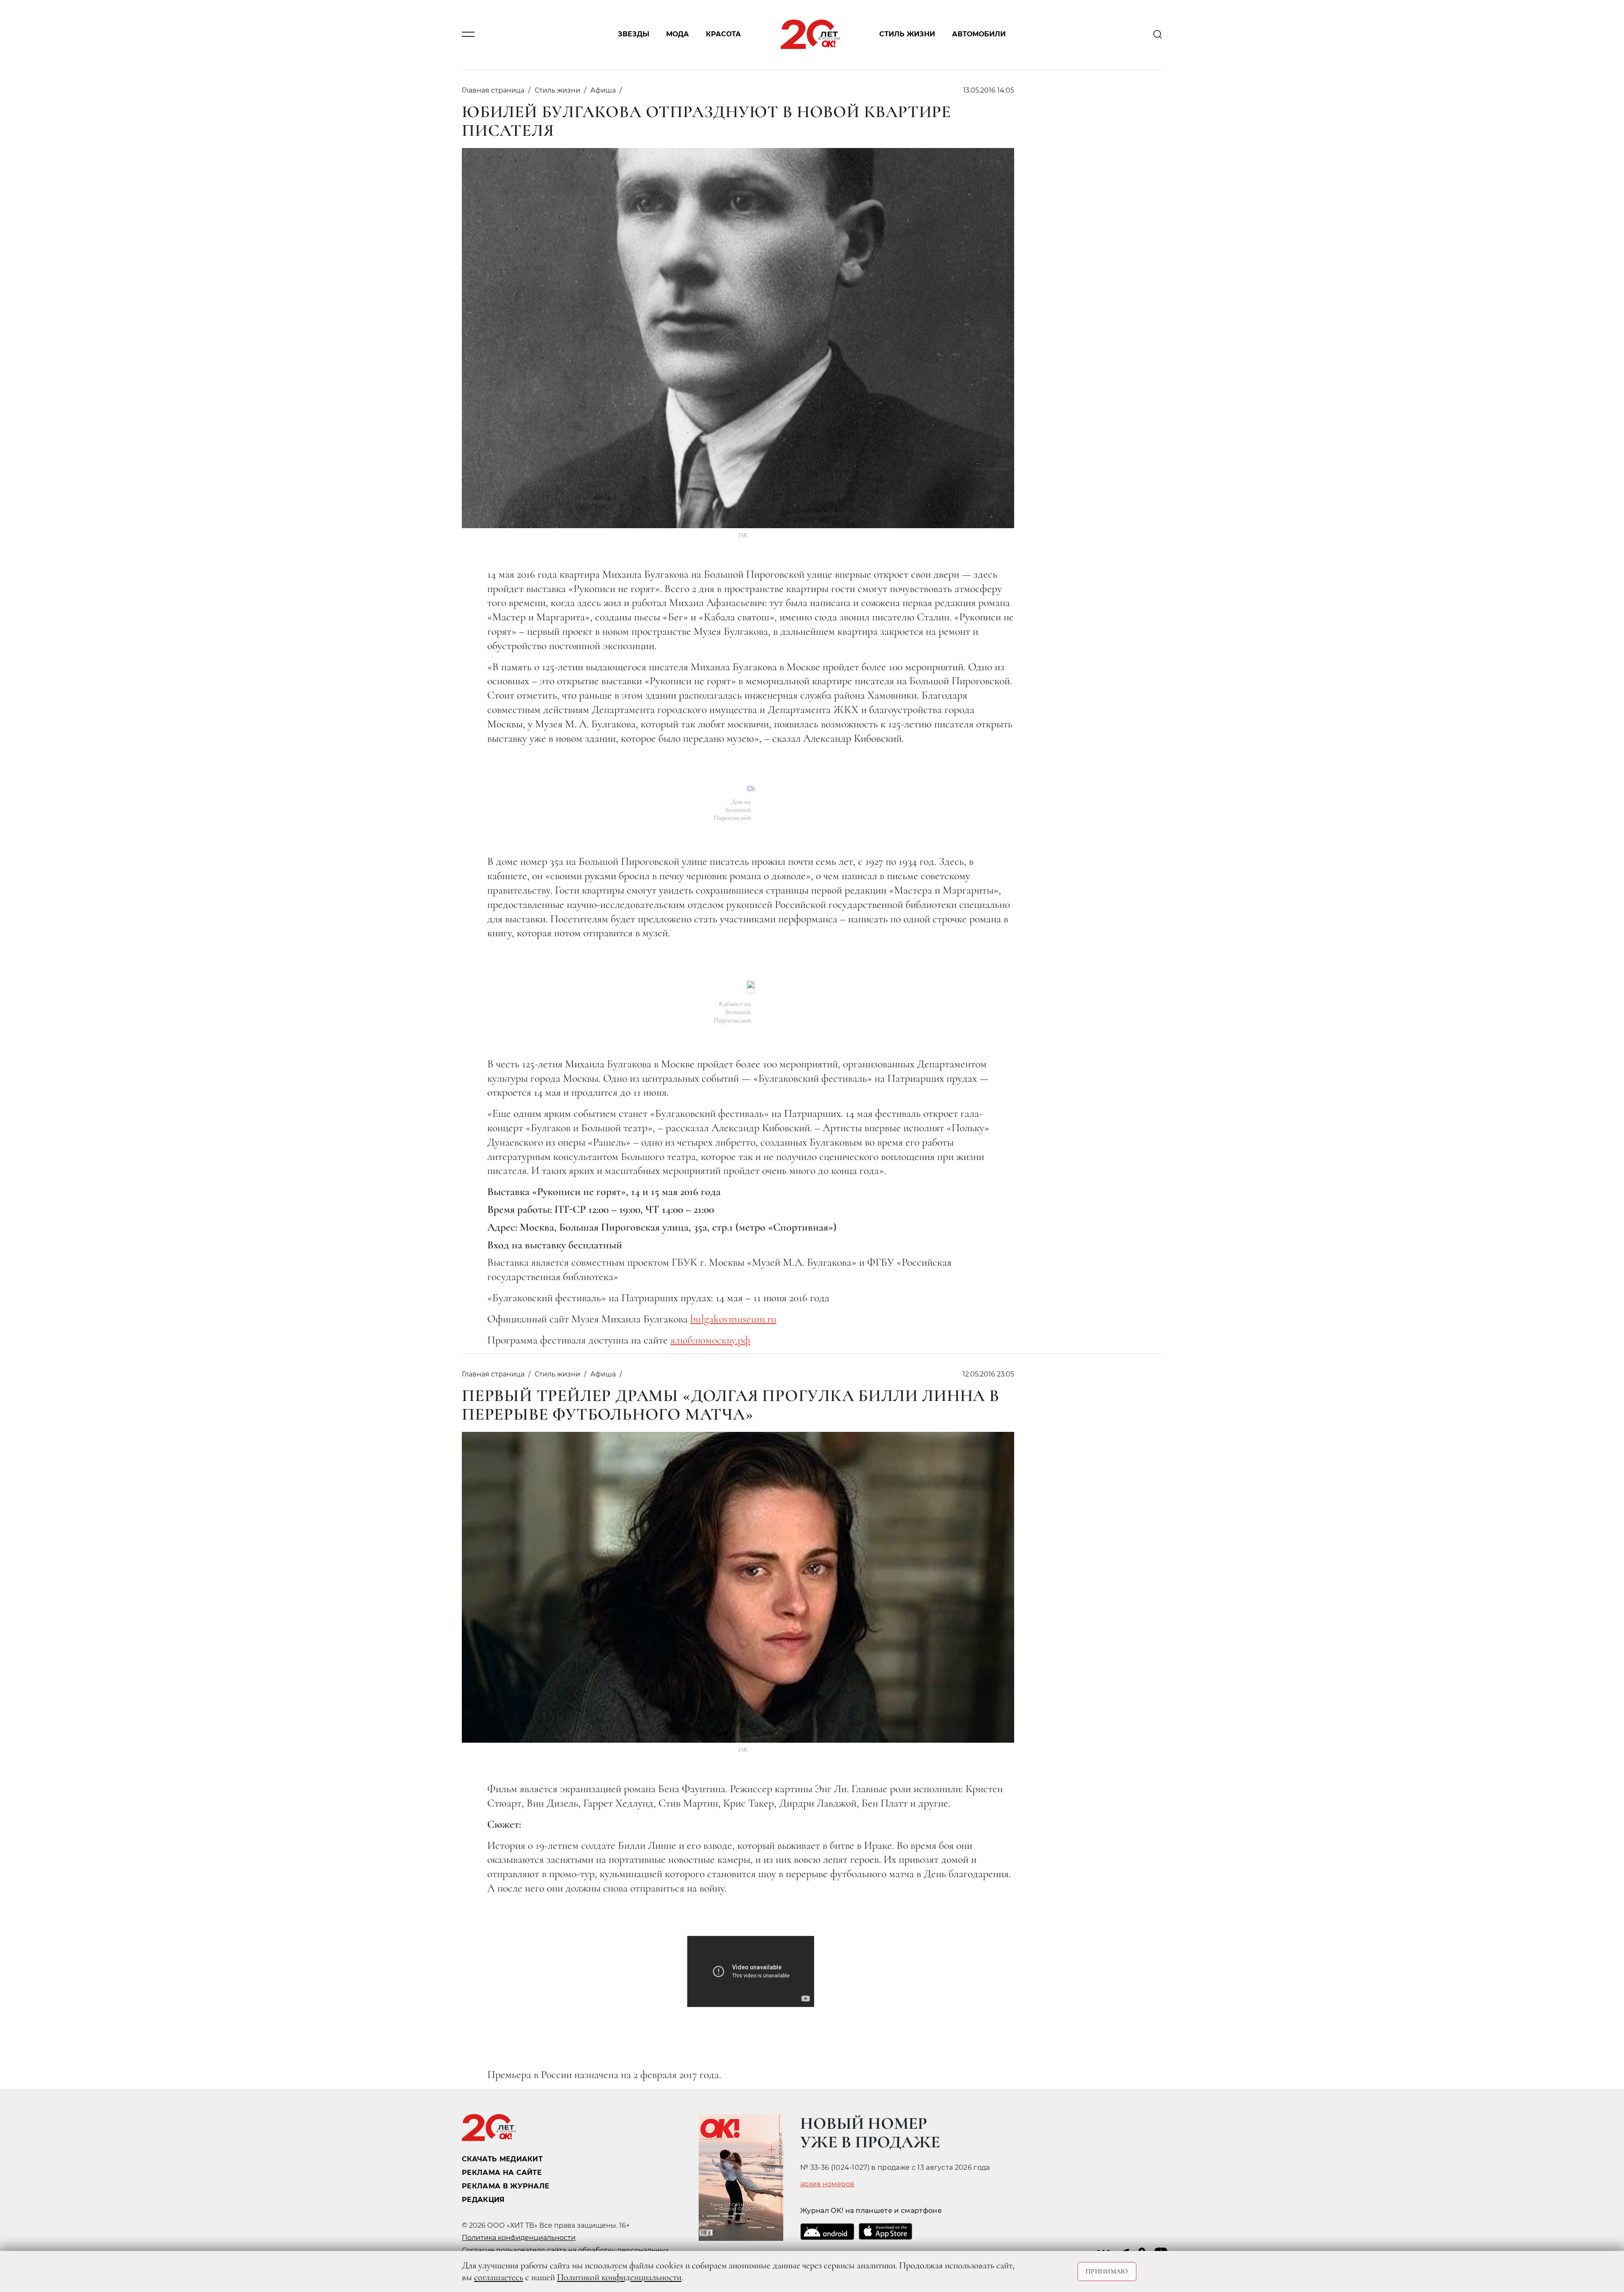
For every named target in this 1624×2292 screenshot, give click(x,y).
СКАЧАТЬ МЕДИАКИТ (502, 2159)
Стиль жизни (907, 34)
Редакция (483, 2200)
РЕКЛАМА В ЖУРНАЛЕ (506, 2186)
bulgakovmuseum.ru (733, 1319)
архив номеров (827, 2184)
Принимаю (1107, 2271)
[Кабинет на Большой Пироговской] (751, 987)
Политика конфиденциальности (519, 2238)
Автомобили (979, 34)
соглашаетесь (499, 2277)
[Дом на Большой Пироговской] (751, 788)
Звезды (634, 34)
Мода (678, 34)
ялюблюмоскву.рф (710, 1340)
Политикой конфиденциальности (619, 2277)
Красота (723, 34)
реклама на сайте (502, 2173)
